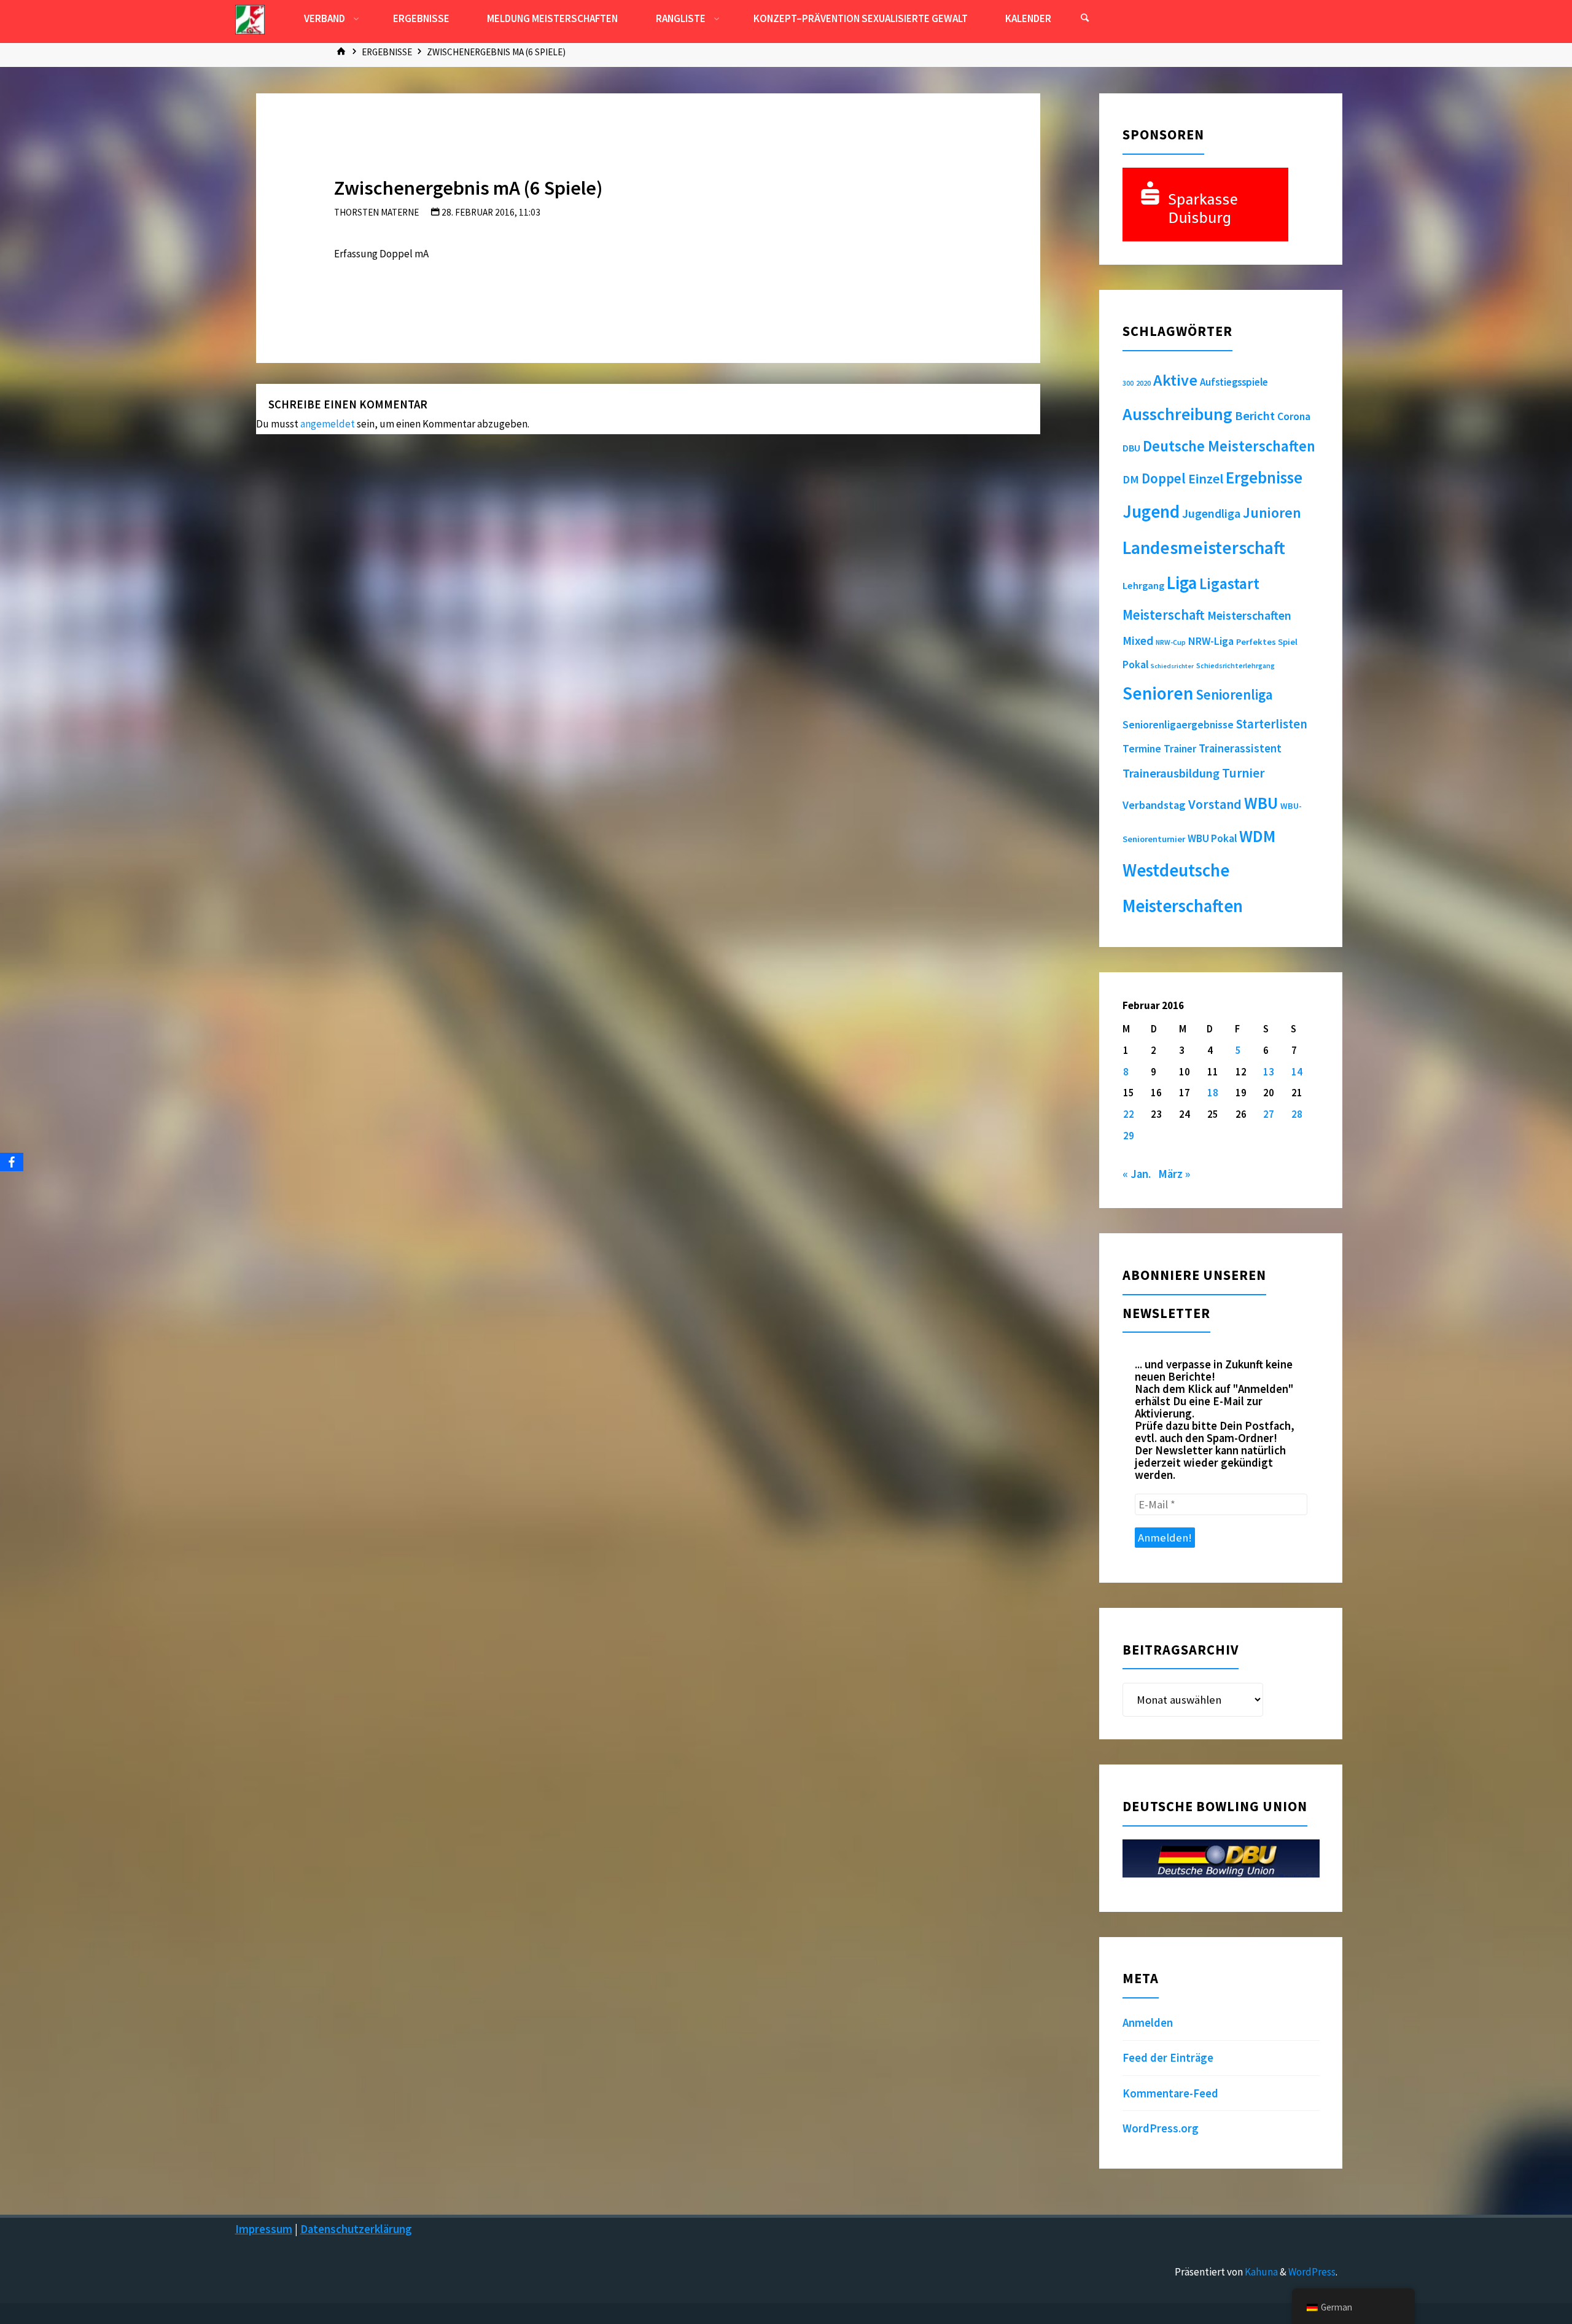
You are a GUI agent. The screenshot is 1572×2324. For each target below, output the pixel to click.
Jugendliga (1211, 513)
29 (1129, 1136)
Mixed (1138, 641)
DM (1131, 479)
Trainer (1180, 749)
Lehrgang (1143, 585)
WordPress (1312, 2272)
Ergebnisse (387, 52)
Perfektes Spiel (1267, 642)
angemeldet (328, 424)
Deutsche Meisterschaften (1229, 446)
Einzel (1206, 478)
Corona (1294, 416)
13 (1269, 1072)
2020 (1143, 383)
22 (1129, 1114)
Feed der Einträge (1168, 2058)
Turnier (1243, 773)
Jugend (1151, 512)
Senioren (1158, 693)
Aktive (1175, 380)
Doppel (1164, 478)
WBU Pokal (1212, 838)
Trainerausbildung (1171, 773)
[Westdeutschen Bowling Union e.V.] (250, 18)
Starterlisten (1272, 724)
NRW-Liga (1211, 641)
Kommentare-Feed (1170, 2093)
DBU (1131, 448)
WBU (1261, 803)
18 (1213, 1093)
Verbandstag (1154, 805)
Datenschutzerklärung (356, 2229)
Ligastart (1229, 583)
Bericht (1255, 416)
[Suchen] (1084, 18)
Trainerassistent (1240, 748)
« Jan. (1137, 1174)
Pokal (1135, 665)
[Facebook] (12, 1162)
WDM (1257, 836)
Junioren (1272, 513)
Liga (1182, 583)
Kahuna (1260, 2272)
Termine (1142, 749)
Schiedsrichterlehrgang (1235, 665)
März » (1174, 1174)
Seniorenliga (1234, 694)
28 (1297, 1114)
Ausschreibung (1177, 414)
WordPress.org (1161, 2128)
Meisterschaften (1249, 615)
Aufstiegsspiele (1234, 382)
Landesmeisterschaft (1204, 548)
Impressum (264, 2229)
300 (1128, 383)
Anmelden (1148, 2023)
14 (1297, 1072)
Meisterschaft (1164, 615)
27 (1269, 1114)
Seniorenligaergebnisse (1178, 725)
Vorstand (1215, 804)
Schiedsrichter (1172, 666)
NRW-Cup (1171, 642)
